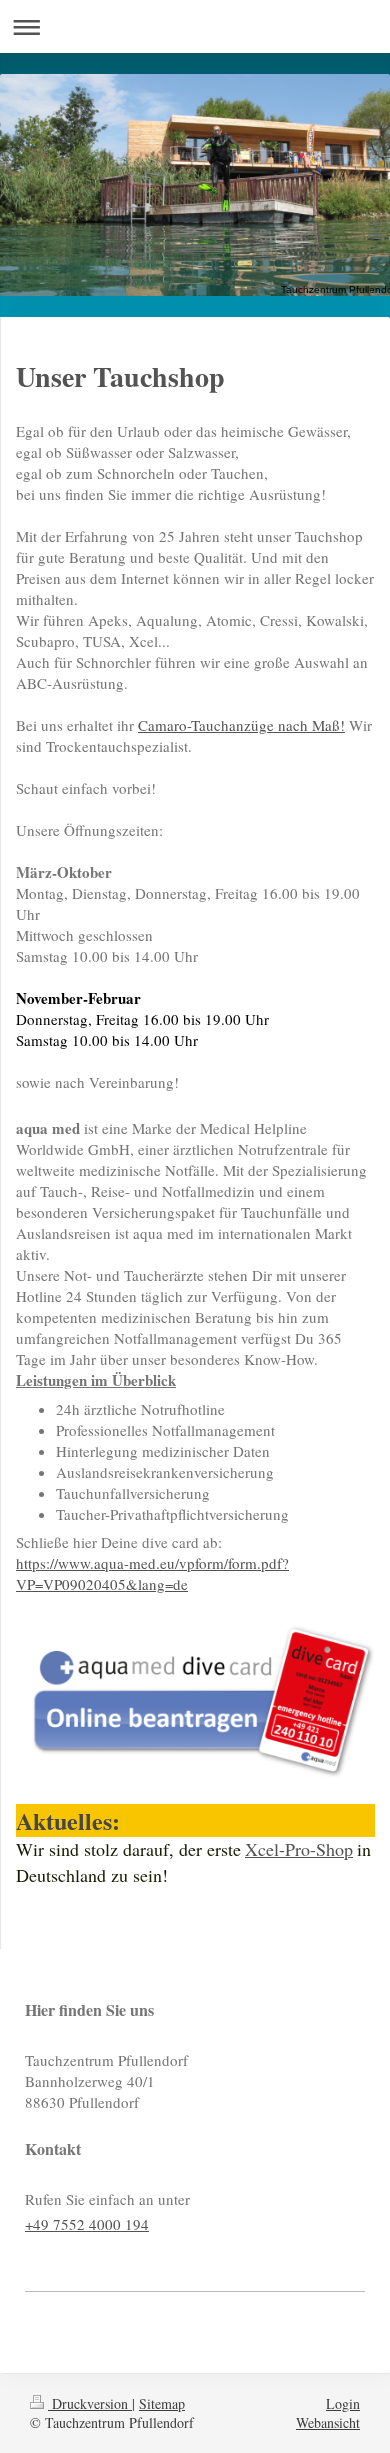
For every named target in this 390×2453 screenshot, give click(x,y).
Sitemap (162, 2403)
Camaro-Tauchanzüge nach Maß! (241, 725)
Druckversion (90, 2403)
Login (343, 2403)
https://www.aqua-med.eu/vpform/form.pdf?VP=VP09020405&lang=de (152, 1573)
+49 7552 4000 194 (87, 2224)
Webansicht (328, 2422)
